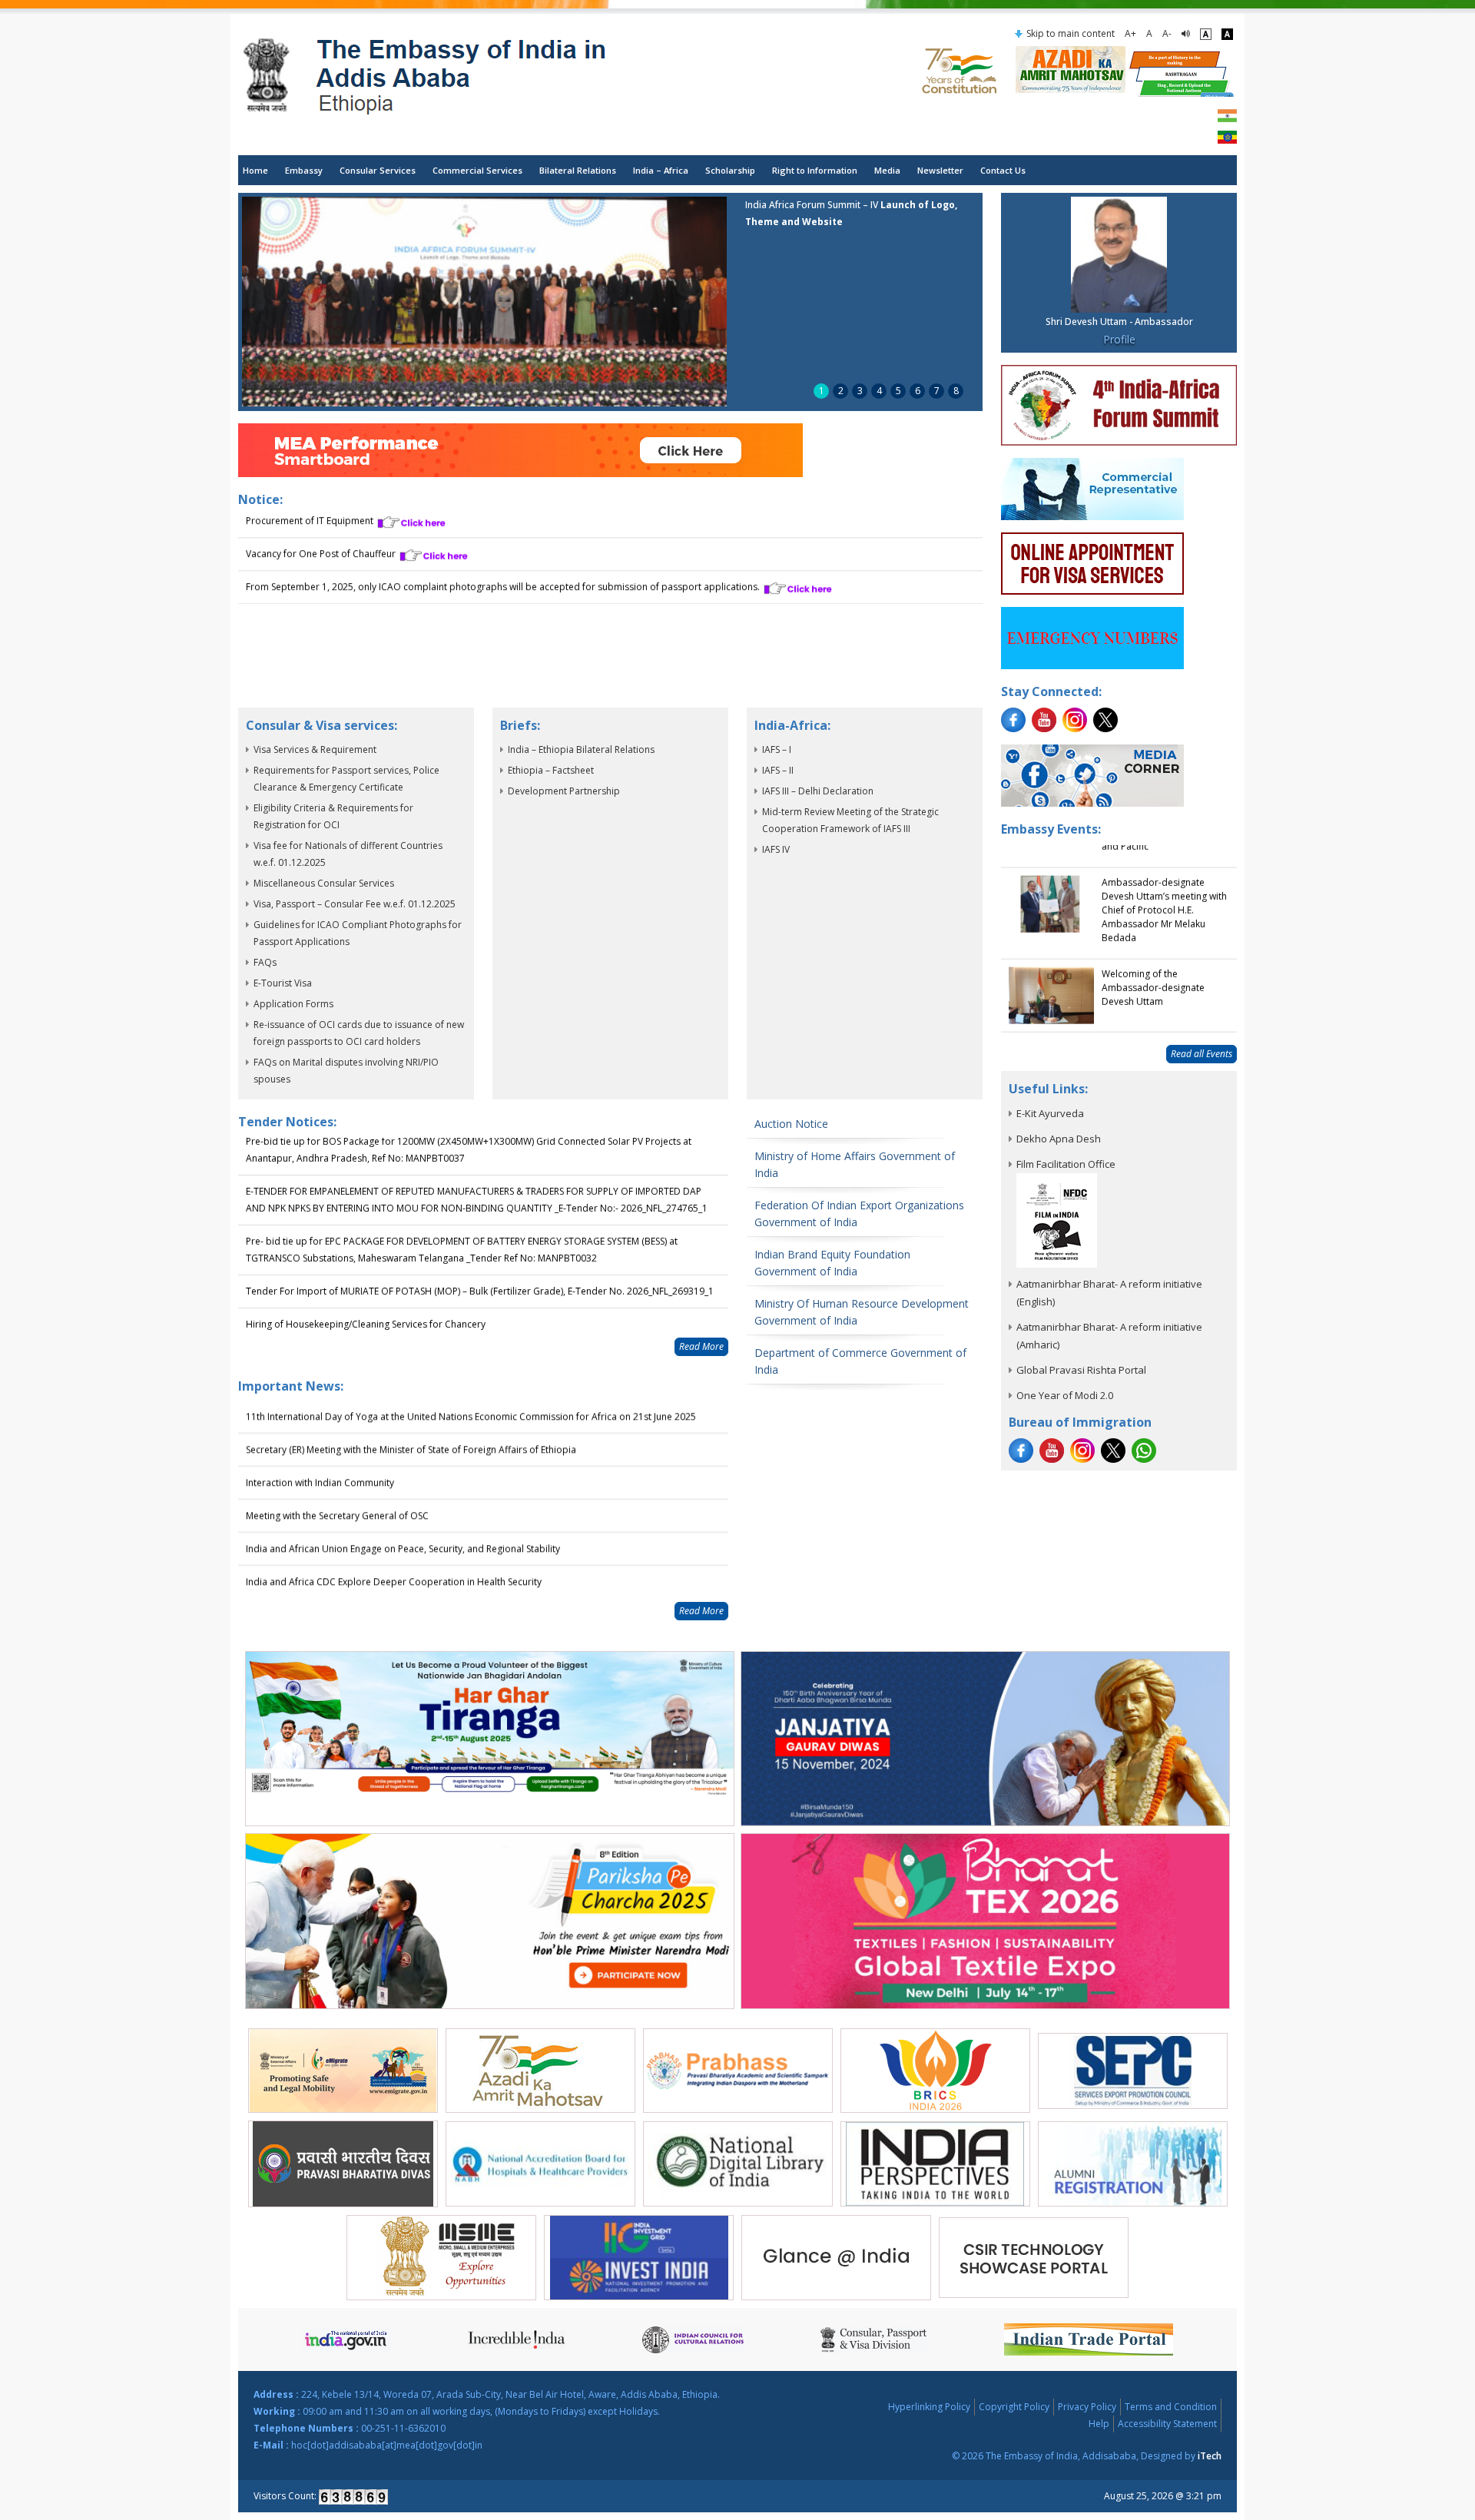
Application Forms (293, 1004)
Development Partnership (564, 791)
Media (887, 170)
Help (1099, 2424)
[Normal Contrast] (1206, 34)
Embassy (304, 170)
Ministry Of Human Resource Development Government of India (862, 1312)
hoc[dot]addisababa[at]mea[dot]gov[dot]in (387, 2445)
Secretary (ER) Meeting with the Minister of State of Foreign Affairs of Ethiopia (411, 1426)
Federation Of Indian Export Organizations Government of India (859, 1214)
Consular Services (378, 170)
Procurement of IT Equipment (311, 514)
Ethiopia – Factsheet (551, 770)
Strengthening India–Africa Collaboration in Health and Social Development (409, 1592)
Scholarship (730, 170)
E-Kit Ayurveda (1050, 1113)
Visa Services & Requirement (315, 749)
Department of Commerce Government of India (860, 1361)
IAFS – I (777, 749)
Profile (1119, 339)
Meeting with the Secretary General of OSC (337, 1492)
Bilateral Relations (578, 170)
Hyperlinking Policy (929, 2407)
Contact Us (1003, 170)
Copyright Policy (1014, 2407)
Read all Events (1202, 1054)
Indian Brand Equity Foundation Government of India (832, 1263)
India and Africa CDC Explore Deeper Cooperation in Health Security (394, 1558)
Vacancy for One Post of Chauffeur (322, 547)
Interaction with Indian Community (320, 1459)
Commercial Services (477, 170)
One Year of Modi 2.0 (1065, 1395)
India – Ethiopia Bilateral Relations (581, 749)
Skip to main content (1071, 33)
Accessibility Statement (1167, 2424)
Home (255, 170)
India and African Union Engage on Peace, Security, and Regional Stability (403, 1525)
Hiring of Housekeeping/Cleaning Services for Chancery (366, 1294)
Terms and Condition (1171, 2407)
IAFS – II (778, 770)
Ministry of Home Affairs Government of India (855, 1164)
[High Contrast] (1227, 34)
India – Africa (661, 170)
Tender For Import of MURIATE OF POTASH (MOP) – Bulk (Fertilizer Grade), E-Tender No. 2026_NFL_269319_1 (480, 1261)
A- (1167, 33)
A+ (1130, 33)
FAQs (265, 962)
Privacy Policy (1087, 2407)
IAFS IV (776, 849)
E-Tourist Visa (283, 983)
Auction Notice (791, 1124)
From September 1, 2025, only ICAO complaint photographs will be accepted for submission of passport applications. (504, 580)
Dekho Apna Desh (1059, 1139)
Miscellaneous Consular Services (324, 883)
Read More (701, 1346)
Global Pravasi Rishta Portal (1081, 1370)
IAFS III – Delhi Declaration (818, 791)
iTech (1210, 2456)
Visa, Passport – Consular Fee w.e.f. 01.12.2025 (355, 904)
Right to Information (815, 170)
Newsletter (940, 170)
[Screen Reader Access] (1186, 34)
